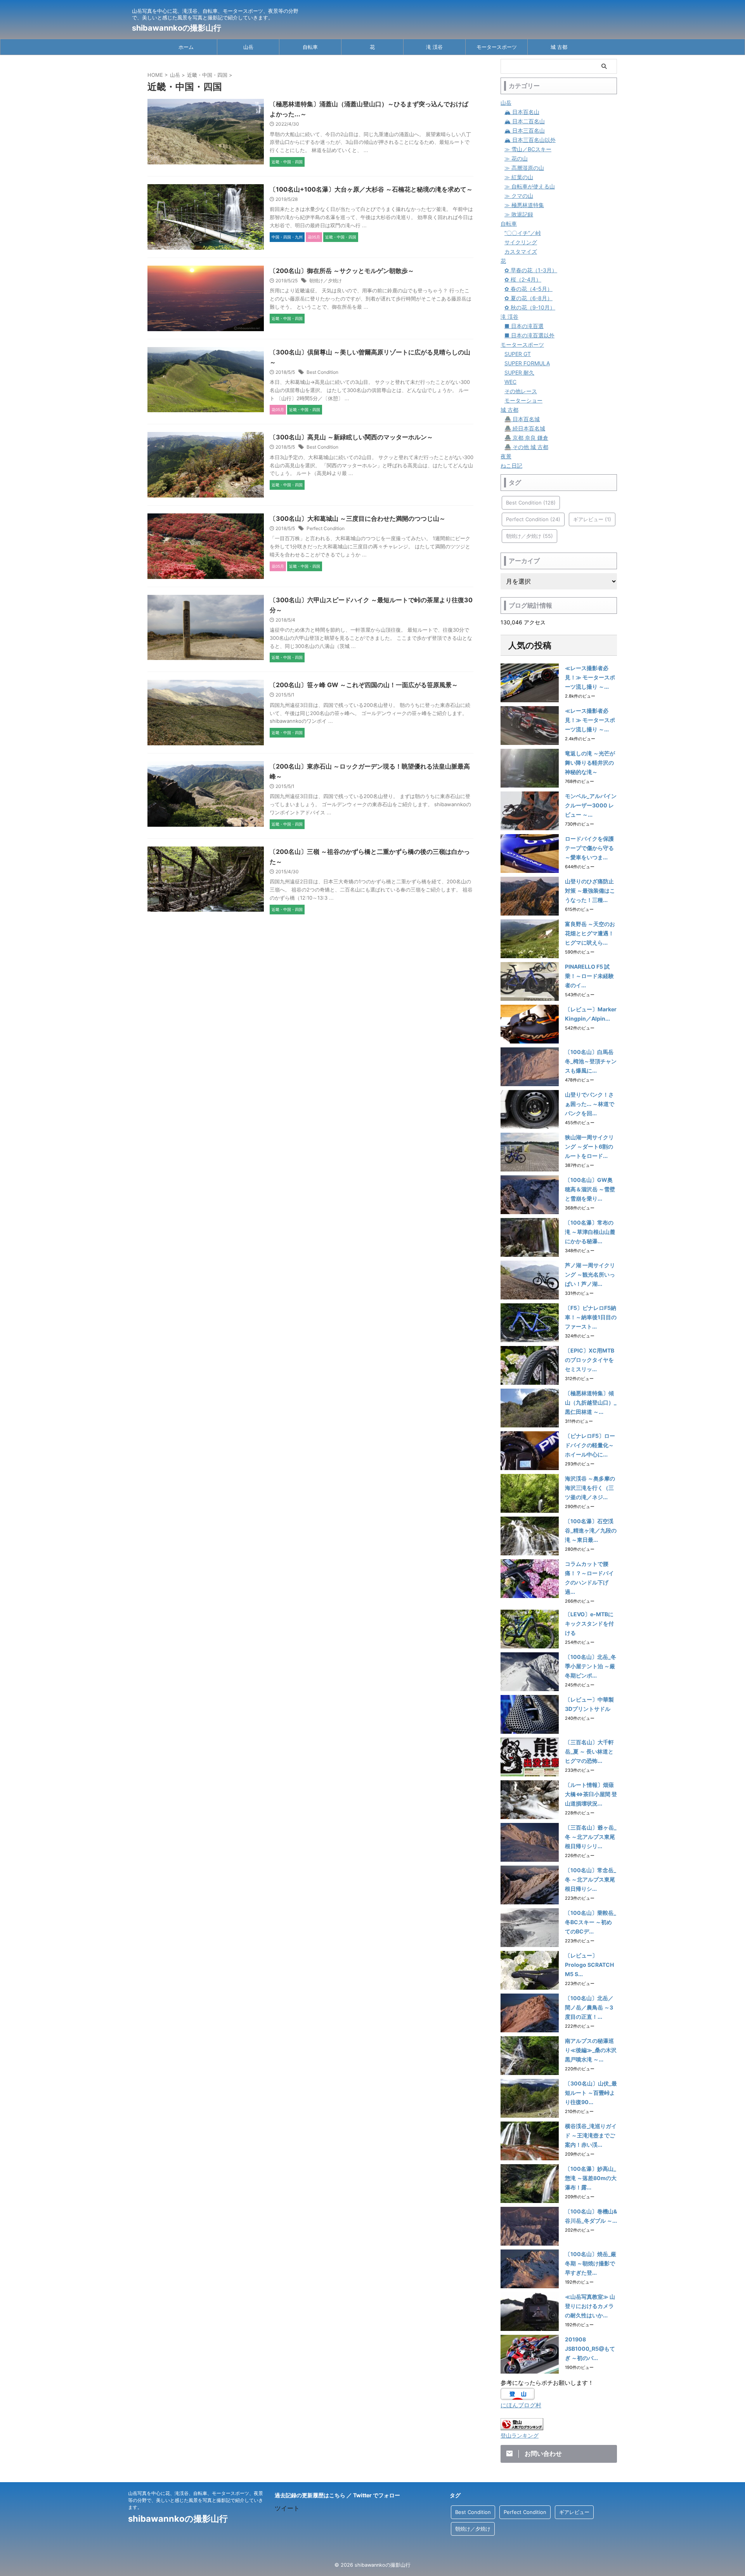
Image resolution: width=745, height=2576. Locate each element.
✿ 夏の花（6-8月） (528, 298)
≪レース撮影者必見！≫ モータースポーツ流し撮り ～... (590, 677)
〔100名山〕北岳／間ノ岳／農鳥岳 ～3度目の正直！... (589, 2007)
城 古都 (559, 47)
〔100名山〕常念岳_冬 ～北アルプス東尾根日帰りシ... (591, 1879)
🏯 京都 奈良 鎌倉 (526, 438)
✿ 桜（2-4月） (523, 279)
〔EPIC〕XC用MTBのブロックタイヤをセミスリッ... (590, 1360)
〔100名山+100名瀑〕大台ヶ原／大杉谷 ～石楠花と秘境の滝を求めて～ (371, 189)
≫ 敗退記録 (519, 214)
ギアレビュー (592, 519)
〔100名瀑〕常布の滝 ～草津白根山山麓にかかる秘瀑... (590, 1232)
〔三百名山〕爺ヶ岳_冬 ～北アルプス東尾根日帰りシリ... (591, 1837)
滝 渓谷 (434, 47)
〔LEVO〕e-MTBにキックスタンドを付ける (589, 1623)
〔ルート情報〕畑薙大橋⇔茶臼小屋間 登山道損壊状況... (591, 1794)
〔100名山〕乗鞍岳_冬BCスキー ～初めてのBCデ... (591, 1922)
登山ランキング (520, 2436)
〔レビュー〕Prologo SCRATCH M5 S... (589, 1965)
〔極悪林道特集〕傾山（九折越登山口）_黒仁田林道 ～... (591, 1402)
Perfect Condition (326, 528)
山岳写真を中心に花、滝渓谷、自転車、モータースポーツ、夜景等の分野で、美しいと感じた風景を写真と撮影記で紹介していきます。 (196, 2500)
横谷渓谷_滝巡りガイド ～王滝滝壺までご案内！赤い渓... (591, 2135)
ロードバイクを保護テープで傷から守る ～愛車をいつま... (589, 848)
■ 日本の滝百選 (524, 326)
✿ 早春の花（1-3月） (531, 270)
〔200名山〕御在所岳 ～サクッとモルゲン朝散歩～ (342, 271)
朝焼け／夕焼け (326, 281)
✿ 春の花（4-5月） (528, 289)
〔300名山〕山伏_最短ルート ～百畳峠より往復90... (591, 2093)
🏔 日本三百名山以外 (530, 140)
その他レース (521, 391)
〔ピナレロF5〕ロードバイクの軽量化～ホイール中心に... (590, 1445)
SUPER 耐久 (519, 372)
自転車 (310, 47)
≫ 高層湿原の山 (524, 168)
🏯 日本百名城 (522, 419)
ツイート (287, 2508)
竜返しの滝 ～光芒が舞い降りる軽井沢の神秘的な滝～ (590, 763)
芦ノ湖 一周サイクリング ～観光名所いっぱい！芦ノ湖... (590, 1274)
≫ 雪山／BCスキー (528, 149)
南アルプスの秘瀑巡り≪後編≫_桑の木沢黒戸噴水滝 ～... (591, 2050)
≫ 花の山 (516, 158)
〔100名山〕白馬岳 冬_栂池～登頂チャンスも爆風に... (591, 1061)
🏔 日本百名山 (522, 112)
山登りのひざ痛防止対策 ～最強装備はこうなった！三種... (590, 891)
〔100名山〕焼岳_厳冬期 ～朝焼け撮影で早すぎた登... (591, 2263)
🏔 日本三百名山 (525, 130)
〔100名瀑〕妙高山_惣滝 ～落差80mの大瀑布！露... (591, 2178)
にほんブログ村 (521, 2405)
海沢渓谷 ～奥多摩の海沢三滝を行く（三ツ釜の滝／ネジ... (590, 1488)
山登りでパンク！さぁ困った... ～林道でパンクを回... (590, 1104)
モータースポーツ (497, 47)
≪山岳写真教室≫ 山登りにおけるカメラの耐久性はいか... (590, 2306)
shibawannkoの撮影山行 (177, 28)
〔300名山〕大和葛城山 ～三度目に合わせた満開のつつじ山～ (358, 518)
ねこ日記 (511, 466)
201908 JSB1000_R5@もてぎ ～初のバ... (590, 2349)
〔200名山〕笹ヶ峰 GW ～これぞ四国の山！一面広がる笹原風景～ (364, 685)
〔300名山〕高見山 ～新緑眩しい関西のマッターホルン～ (351, 437)
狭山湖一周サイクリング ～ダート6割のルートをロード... (589, 1146)
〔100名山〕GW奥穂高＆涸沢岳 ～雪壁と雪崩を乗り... (590, 1189)
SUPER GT (518, 354)
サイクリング (521, 242)
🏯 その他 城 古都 (526, 447)
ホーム (186, 47)
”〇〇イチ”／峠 (523, 233)
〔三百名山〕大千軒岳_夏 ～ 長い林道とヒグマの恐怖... (589, 1751)
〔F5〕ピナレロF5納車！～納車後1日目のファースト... (591, 1317)
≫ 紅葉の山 (519, 177)
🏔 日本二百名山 (525, 121)
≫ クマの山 (519, 196)
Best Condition (322, 372)
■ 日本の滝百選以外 (529, 335)
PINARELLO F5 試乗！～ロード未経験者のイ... (589, 976)
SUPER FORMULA (527, 363)
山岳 (248, 47)
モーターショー (523, 400)
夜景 (506, 456)
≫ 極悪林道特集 (524, 205)
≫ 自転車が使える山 (530, 186)
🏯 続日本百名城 (525, 428)
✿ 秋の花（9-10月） (530, 307)
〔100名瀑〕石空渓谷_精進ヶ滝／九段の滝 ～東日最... (591, 1530)
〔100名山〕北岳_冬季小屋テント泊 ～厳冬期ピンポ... (591, 1666)
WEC (510, 382)
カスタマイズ (521, 251)
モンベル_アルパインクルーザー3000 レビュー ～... (591, 805)
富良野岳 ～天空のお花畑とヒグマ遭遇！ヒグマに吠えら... (590, 933)
